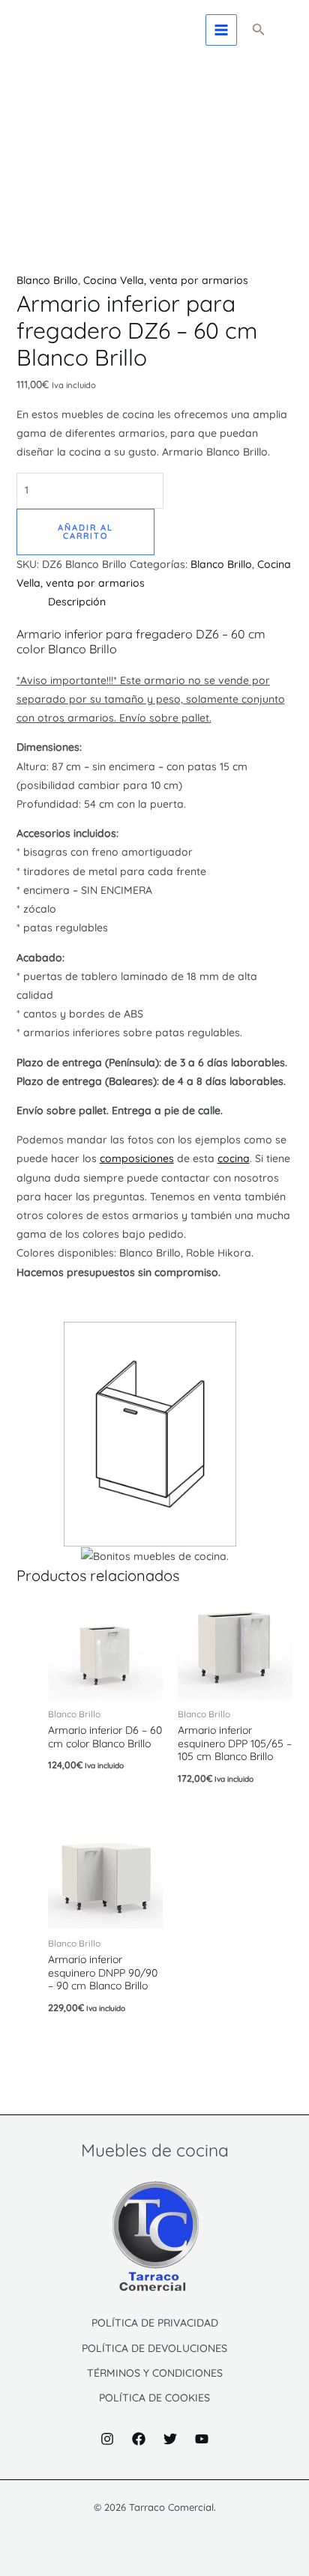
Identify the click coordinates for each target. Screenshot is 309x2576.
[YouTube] (202, 2439)
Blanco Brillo (47, 280)
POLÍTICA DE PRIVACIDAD (155, 2323)
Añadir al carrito (85, 532)
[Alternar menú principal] (221, 30)
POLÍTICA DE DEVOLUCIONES (154, 2348)
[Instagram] (107, 2439)
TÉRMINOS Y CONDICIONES (155, 2373)
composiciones (137, 1158)
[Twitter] (170, 2439)
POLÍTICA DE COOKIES (154, 2398)
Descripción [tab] (77, 602)
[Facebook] (139, 2439)
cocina (234, 1158)
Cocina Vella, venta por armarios (166, 280)
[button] (259, 30)
